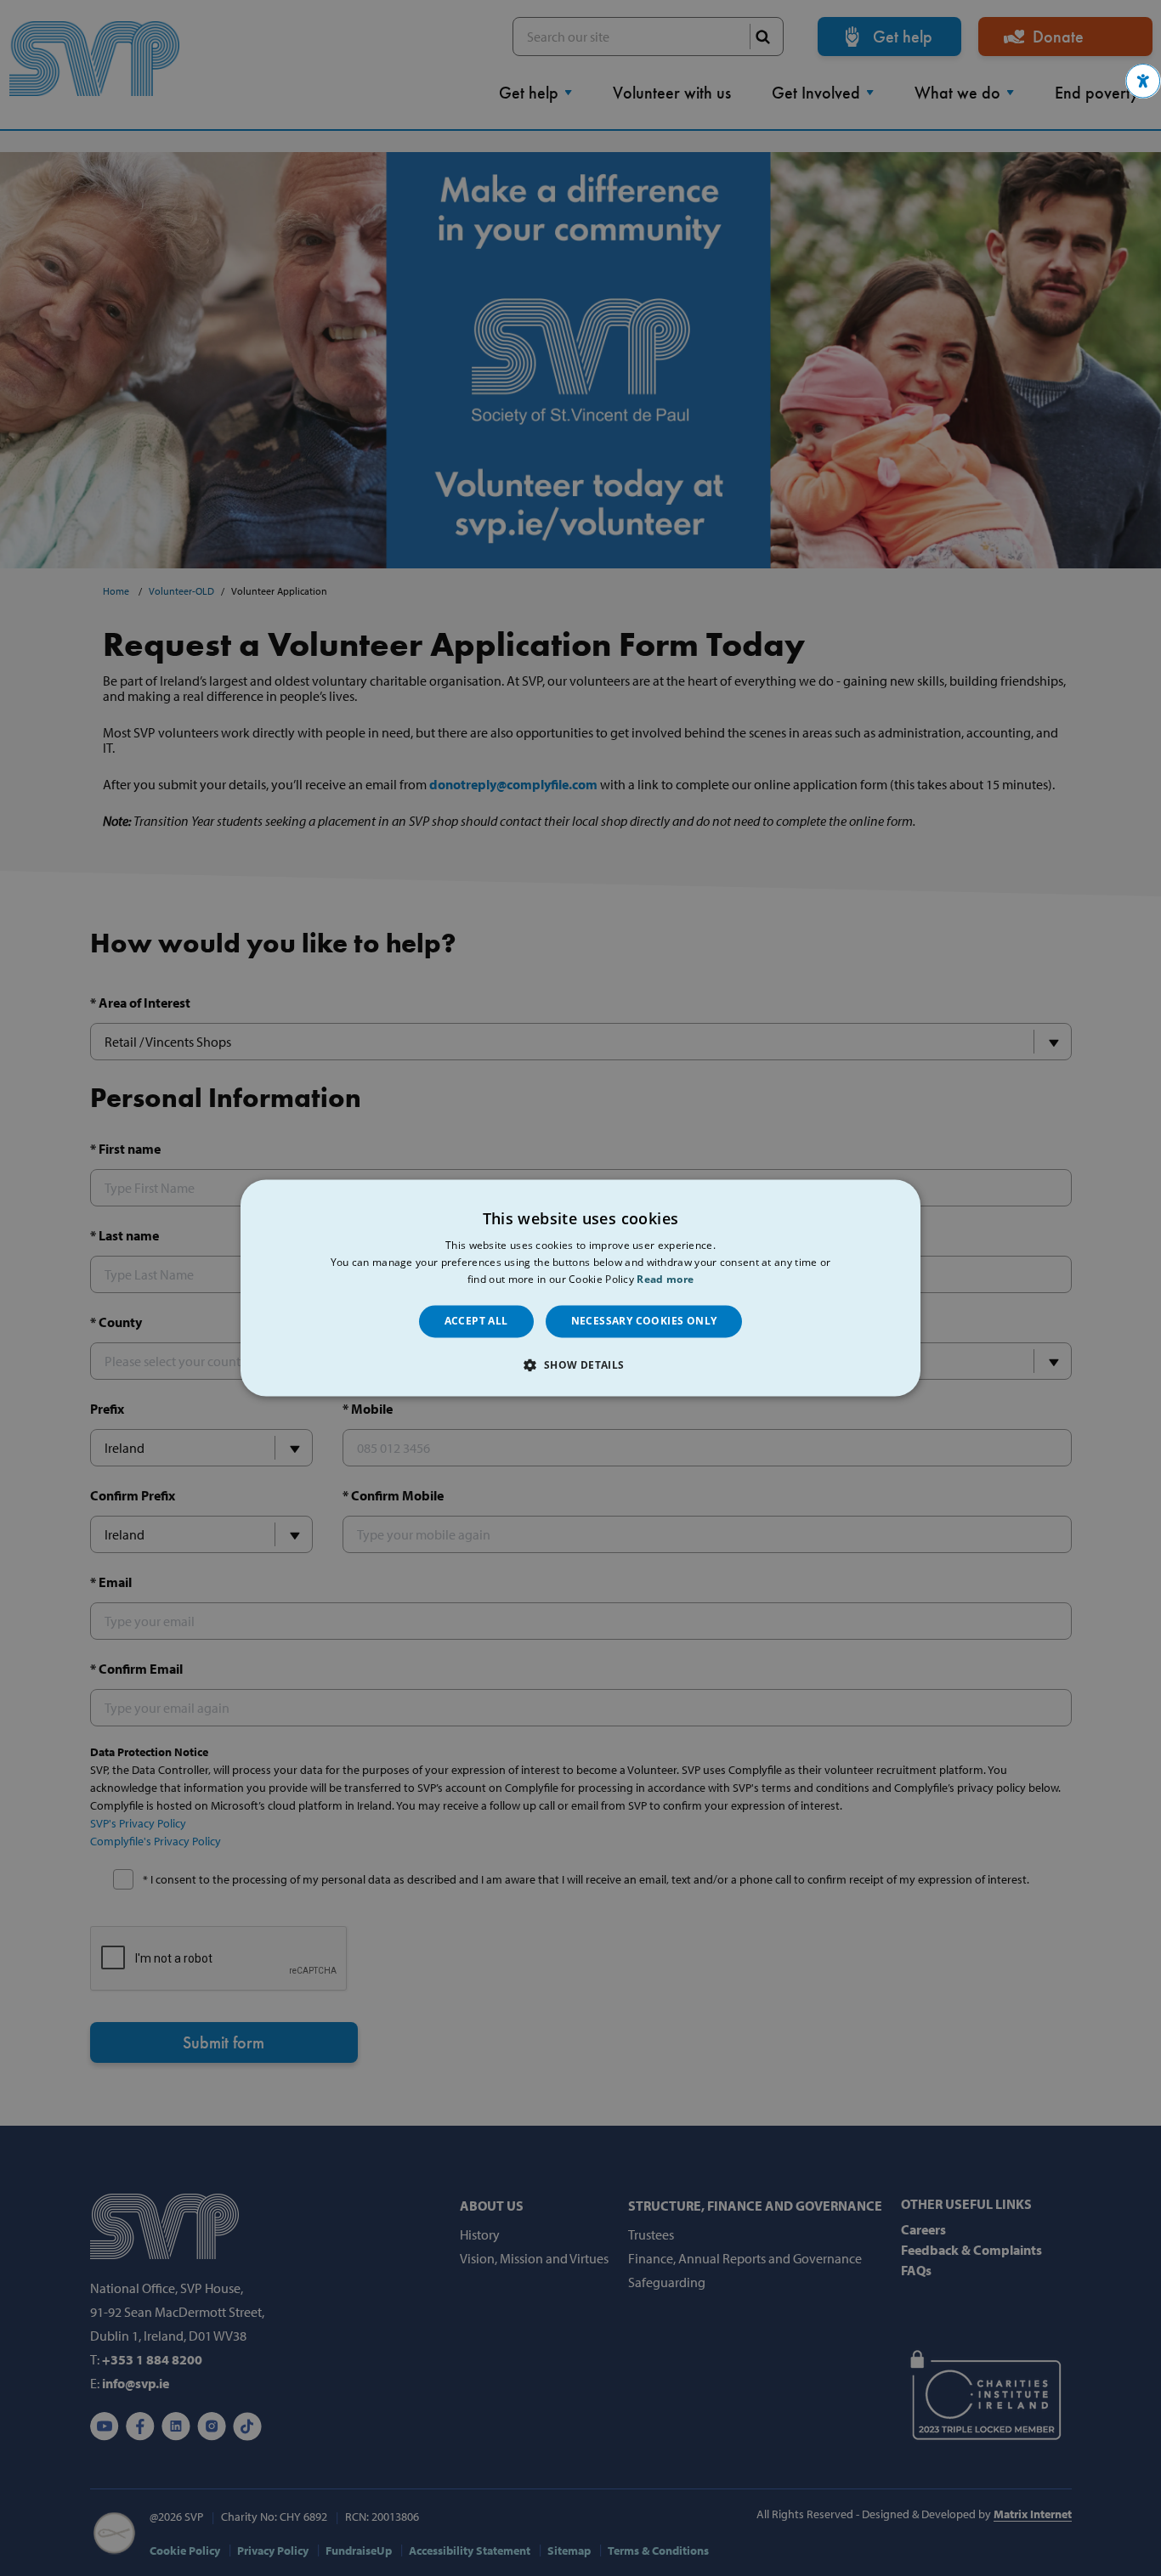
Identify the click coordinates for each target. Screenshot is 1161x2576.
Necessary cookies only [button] (644, 1321)
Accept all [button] (476, 1321)
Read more (665, 1279)
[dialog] (580, 1288)
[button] (1143, 81)
